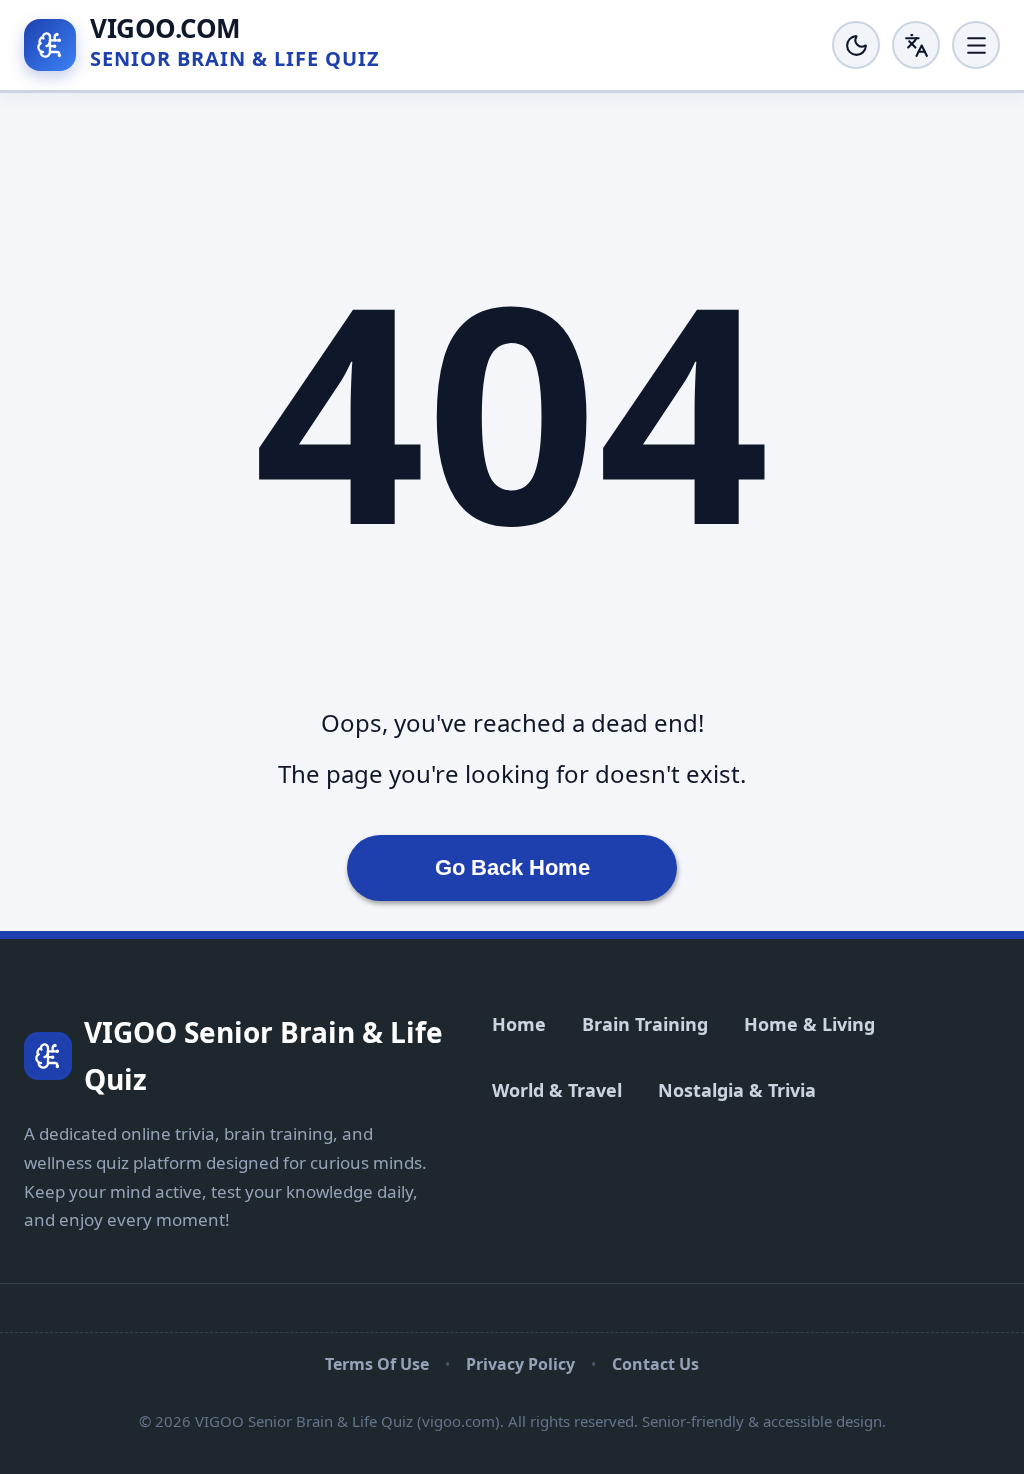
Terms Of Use (377, 1364)
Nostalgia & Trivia (737, 1090)
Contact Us (655, 1364)
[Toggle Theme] (856, 45)
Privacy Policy (520, 1364)
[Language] (916, 45)
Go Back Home (512, 867)
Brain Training (645, 1024)
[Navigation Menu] (976, 45)
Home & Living (809, 1024)
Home (519, 1024)
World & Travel (557, 1090)
